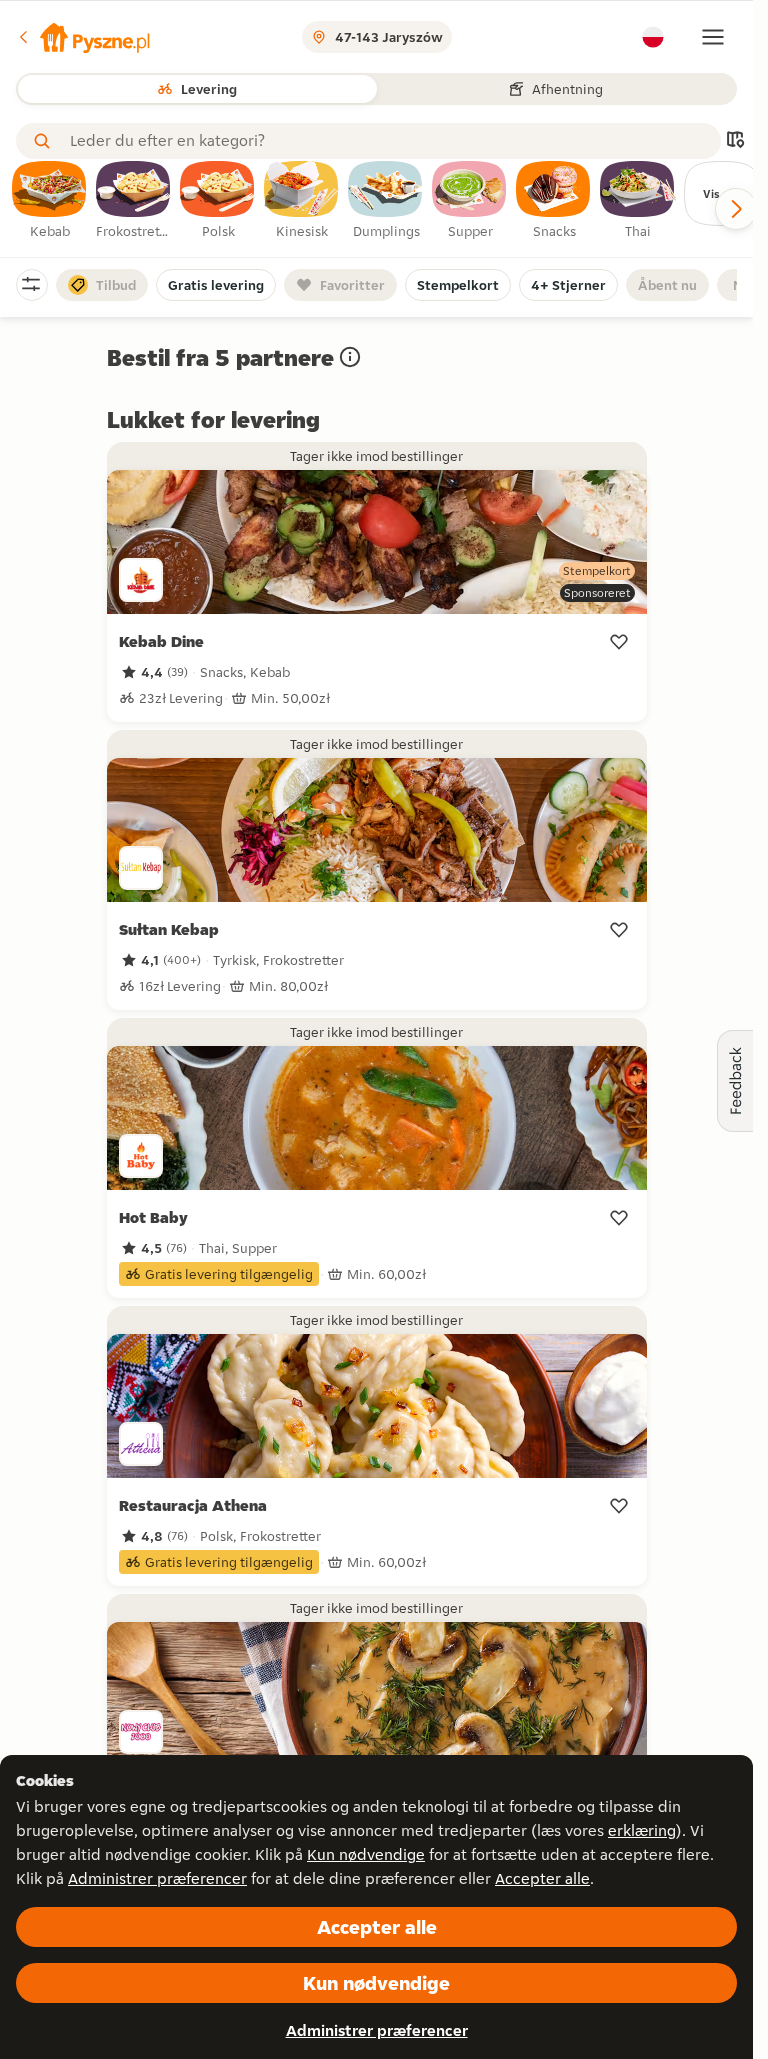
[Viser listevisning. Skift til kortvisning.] (735, 141)
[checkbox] (50, 201)
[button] (83, 37)
